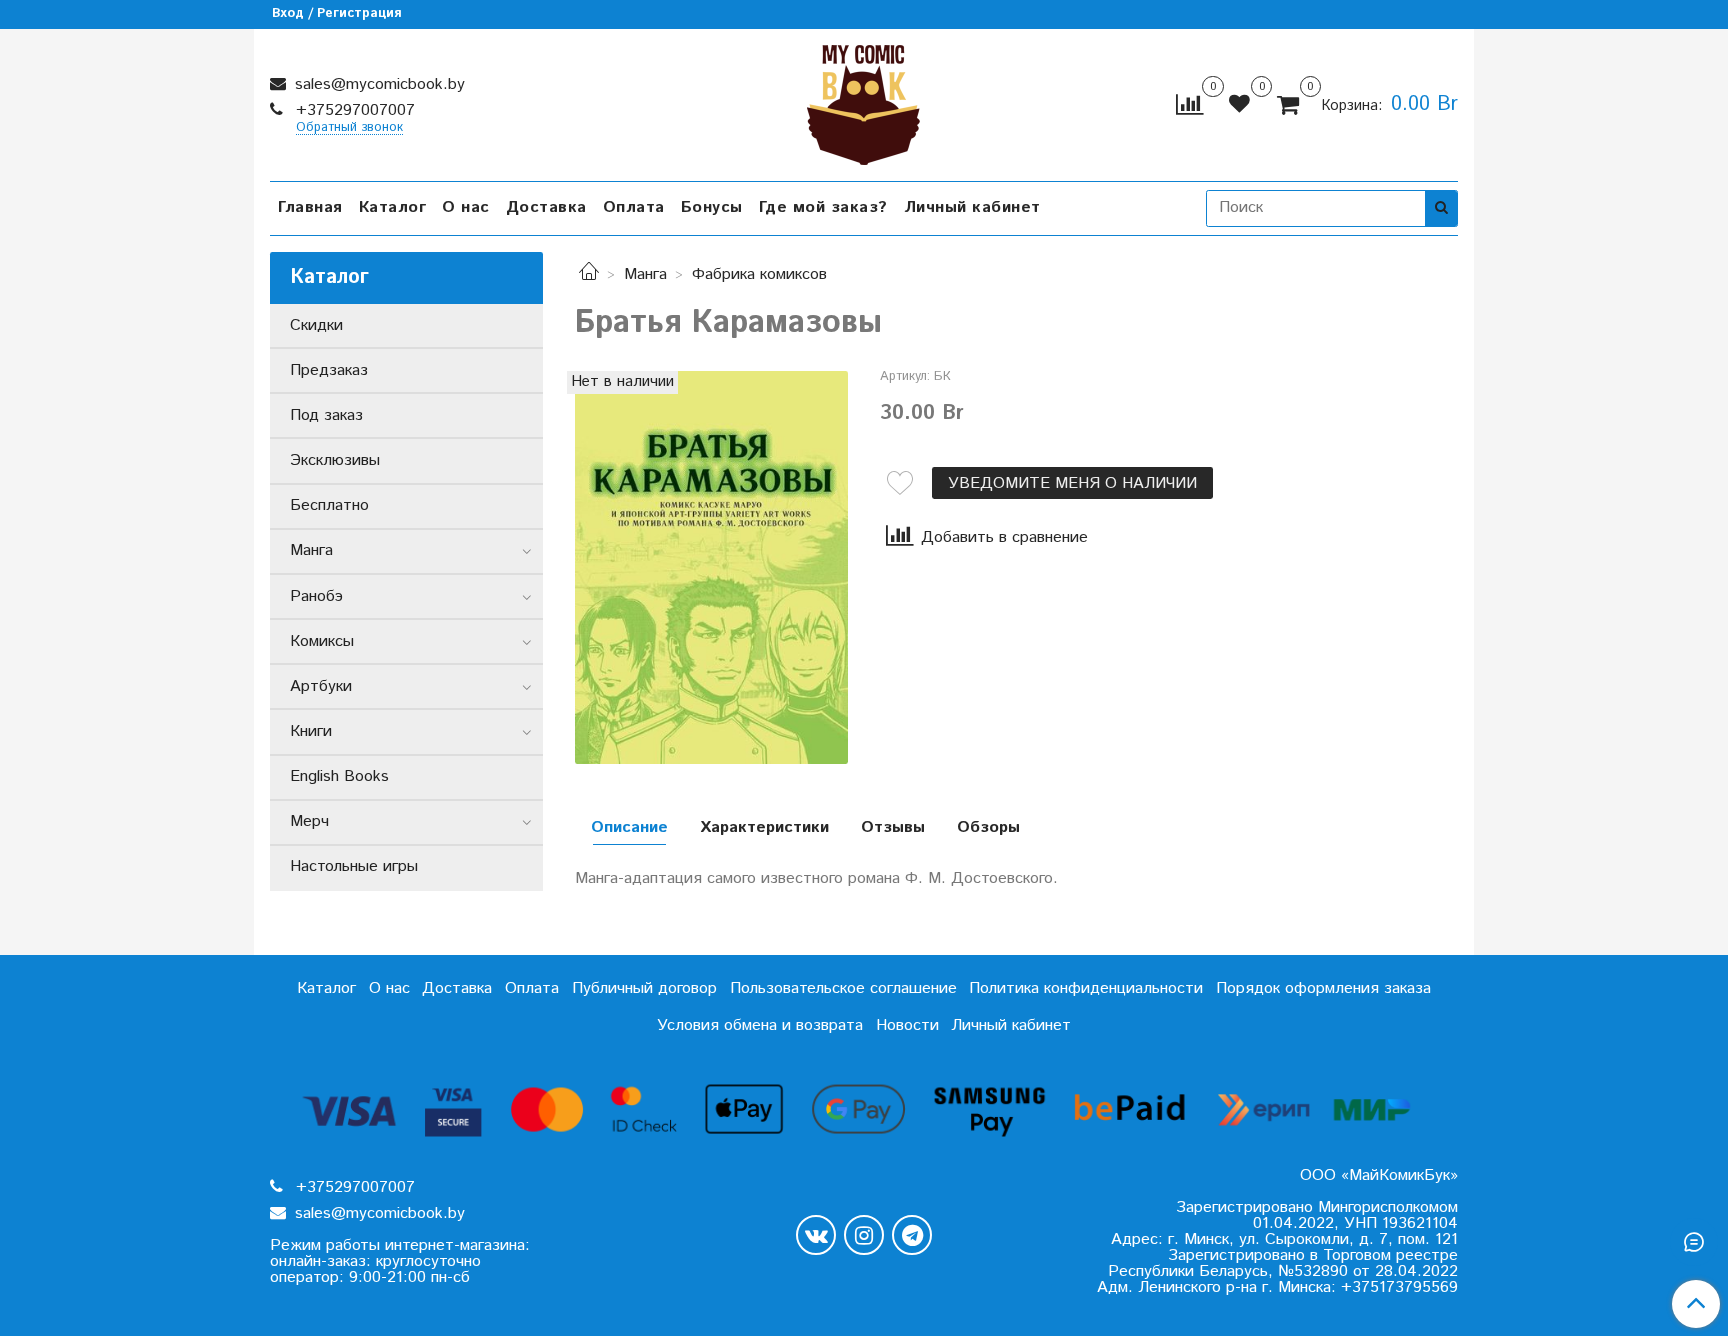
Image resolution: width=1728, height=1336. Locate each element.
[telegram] (912, 1235)
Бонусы (712, 207)
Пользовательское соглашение (843, 988)
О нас (466, 207)
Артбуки (321, 686)
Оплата (634, 207)
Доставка (546, 207)
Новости (907, 1025)
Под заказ (326, 415)
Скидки (316, 325)
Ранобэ (316, 596)
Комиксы (322, 641)
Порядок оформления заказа (1323, 988)
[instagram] (864, 1235)
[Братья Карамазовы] (711, 567)
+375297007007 (353, 110)
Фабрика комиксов (759, 274)
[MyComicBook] (863, 100)
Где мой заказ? (823, 207)
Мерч (309, 821)
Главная (310, 207)
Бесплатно (329, 505)
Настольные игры (354, 866)
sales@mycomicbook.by (377, 84)
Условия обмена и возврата (760, 1025)
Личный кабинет (972, 207)
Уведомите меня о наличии (1072, 483)
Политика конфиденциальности (1086, 988)
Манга (645, 274)
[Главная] (589, 274)
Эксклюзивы (335, 460)
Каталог (393, 207)
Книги (311, 731)
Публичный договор (644, 988)
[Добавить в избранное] (900, 483)
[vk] (816, 1235)
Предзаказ (329, 370)
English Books (339, 776)
